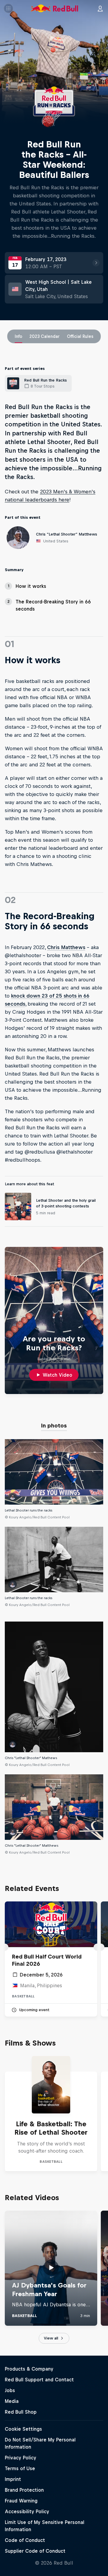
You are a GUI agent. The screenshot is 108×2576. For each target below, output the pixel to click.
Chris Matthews (66, 947)
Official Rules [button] (80, 336)
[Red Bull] (55, 8)
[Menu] (8, 8)
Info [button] (18, 336)
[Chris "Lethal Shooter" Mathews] (54, 1687)
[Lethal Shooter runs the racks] (54, 1472)
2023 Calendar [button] (45, 336)
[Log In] (100, 8)
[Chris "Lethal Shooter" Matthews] (54, 1807)
